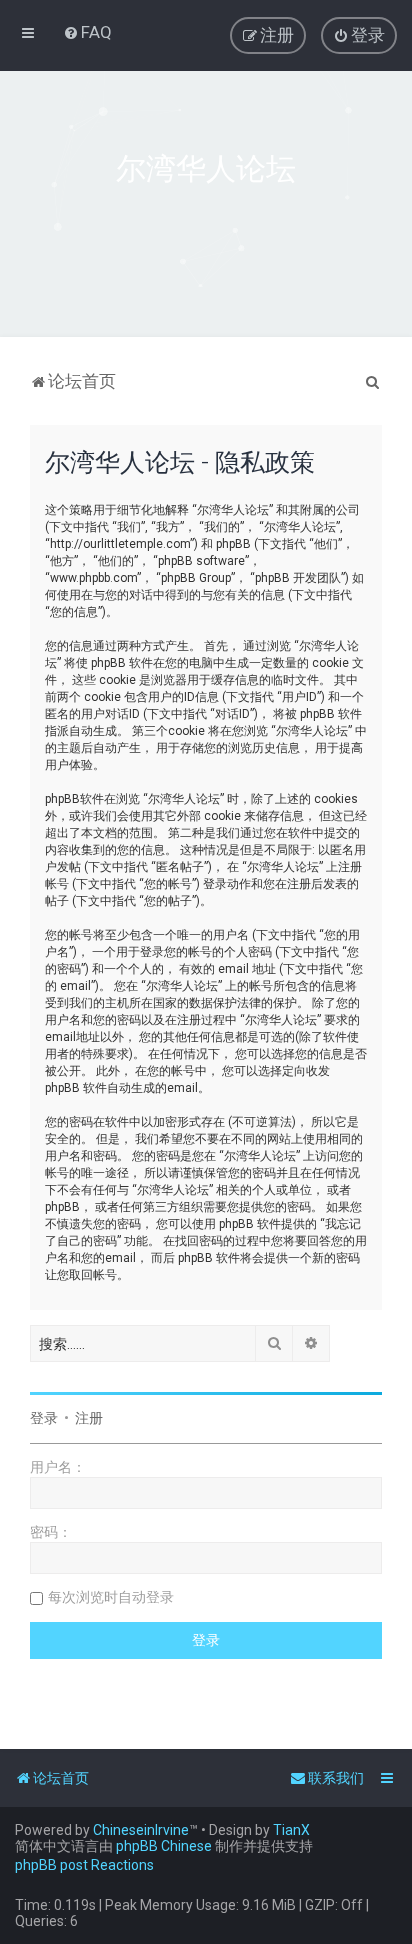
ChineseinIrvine (141, 1830)
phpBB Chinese (164, 1846)
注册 (89, 1418)
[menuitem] (87, 32)
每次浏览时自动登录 (111, 1597)
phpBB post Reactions (84, 1865)
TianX (291, 1830)
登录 (44, 1418)
